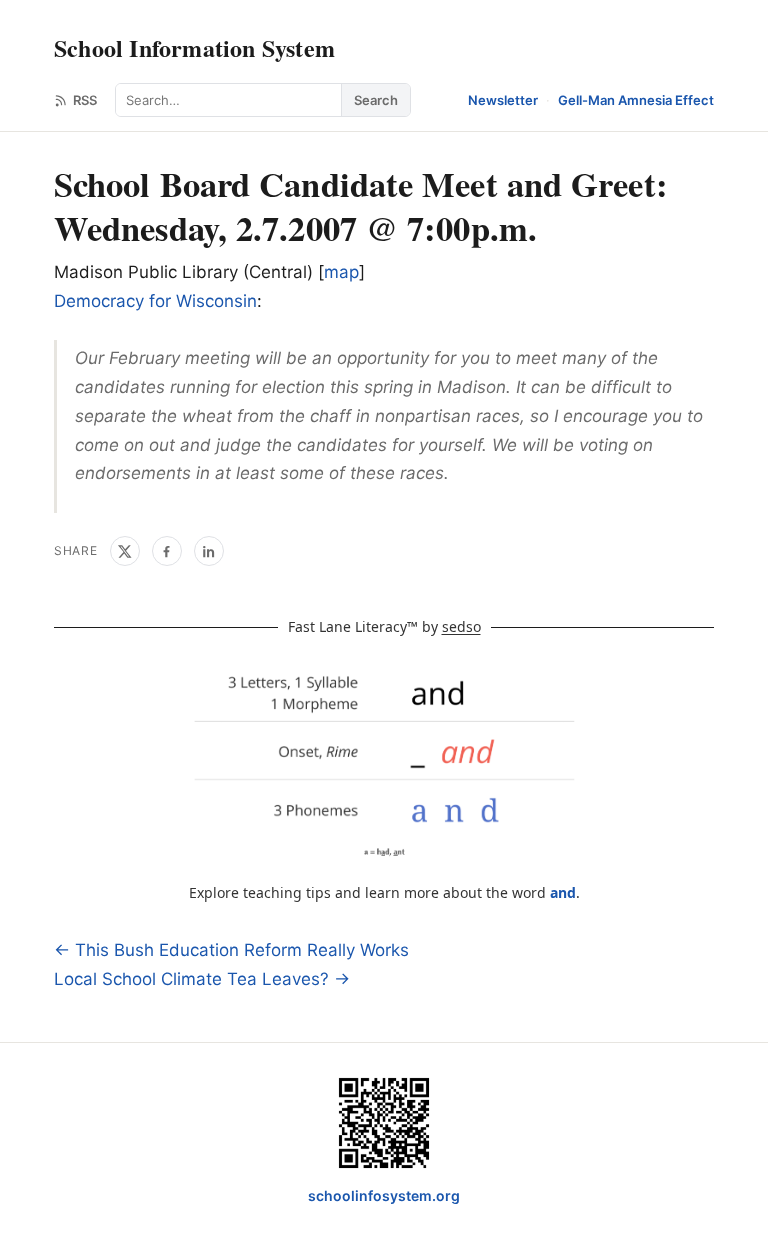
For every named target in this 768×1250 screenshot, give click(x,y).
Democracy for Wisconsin (155, 301)
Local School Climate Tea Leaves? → (202, 979)
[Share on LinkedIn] (209, 551)
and (563, 892)
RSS (85, 100)
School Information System (194, 47)
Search (376, 100)
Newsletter (503, 100)
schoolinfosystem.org (384, 1195)
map (341, 272)
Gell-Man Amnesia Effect (636, 100)
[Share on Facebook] (167, 551)
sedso (461, 626)
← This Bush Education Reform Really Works (231, 950)
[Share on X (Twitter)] (125, 551)
